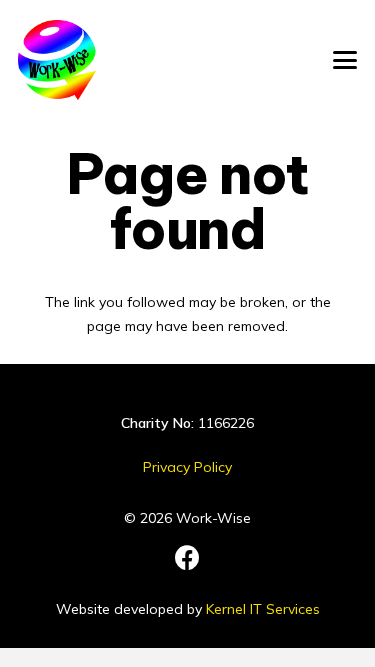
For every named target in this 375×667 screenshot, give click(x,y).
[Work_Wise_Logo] (57, 60)
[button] (345, 60)
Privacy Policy (187, 467)
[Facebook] (187, 557)
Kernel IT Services (263, 609)
